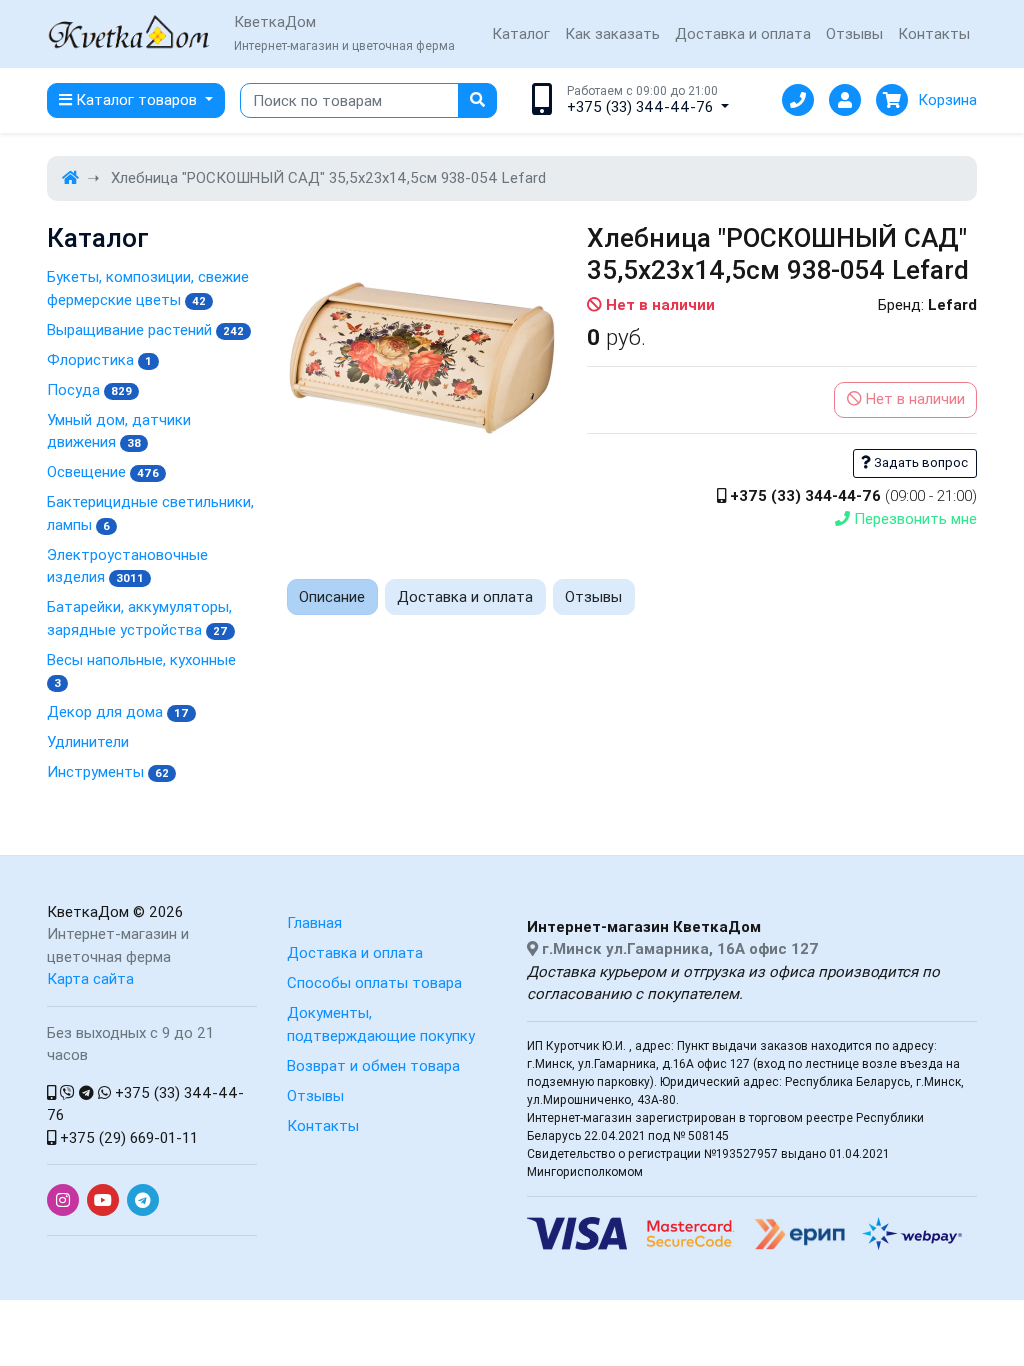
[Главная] (70, 177)
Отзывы (854, 33)
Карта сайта (90, 978)
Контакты (934, 33)
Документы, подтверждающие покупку (381, 1024)
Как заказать (612, 33)
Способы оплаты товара (374, 982)
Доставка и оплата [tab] (465, 596)
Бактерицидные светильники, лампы (150, 513)
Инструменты (108, 771)
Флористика (99, 359)
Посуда (89, 389)
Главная (314, 922)
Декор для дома (118, 711)
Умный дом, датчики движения (119, 431)
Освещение (103, 471)
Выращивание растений (145, 329)
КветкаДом (88, 911)
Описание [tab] (332, 596)
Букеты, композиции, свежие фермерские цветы (148, 288)
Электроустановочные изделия (127, 566)
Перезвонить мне (913, 518)
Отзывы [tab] (593, 596)
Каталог (521, 33)
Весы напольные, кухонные (141, 670)
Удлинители (88, 741)
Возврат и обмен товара (373, 1065)
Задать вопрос (919, 462)
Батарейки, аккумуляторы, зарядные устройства (139, 618)
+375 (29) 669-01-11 (127, 1137)
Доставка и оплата (743, 33)
